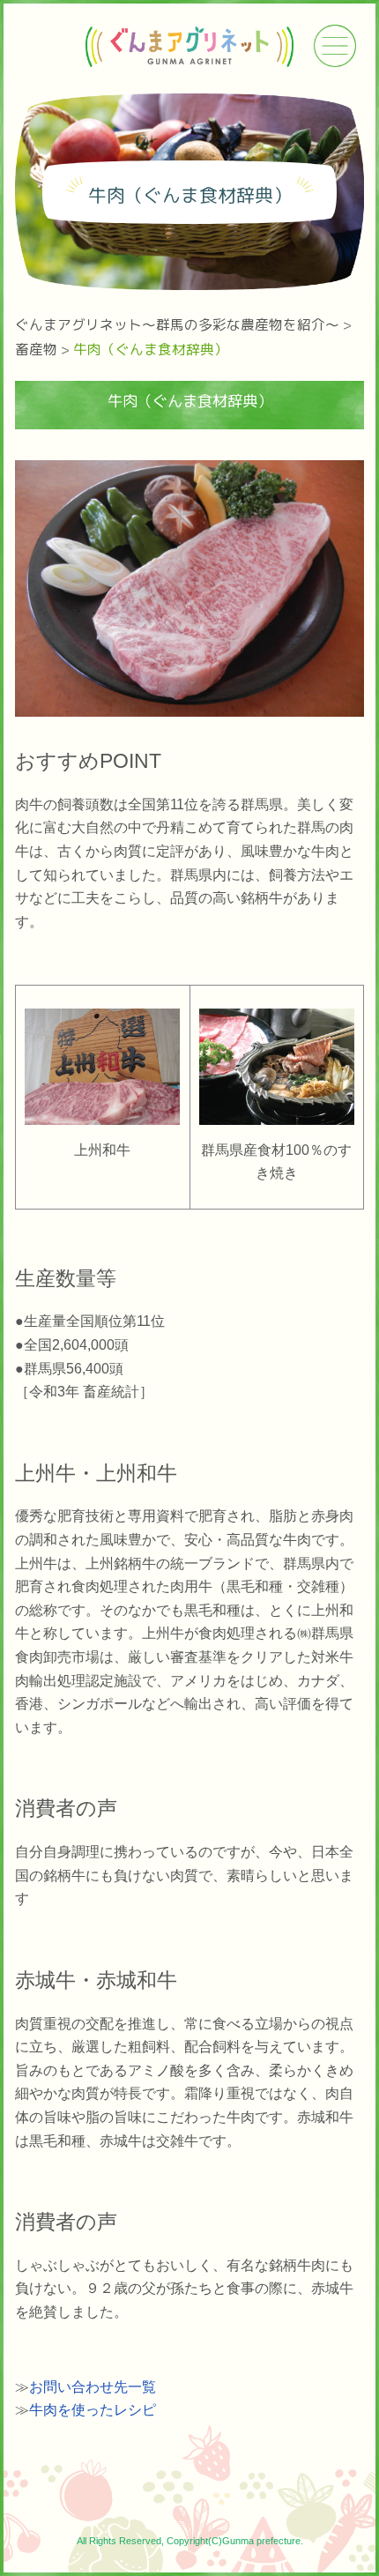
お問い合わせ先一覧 (93, 2387)
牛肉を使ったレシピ (93, 2410)
